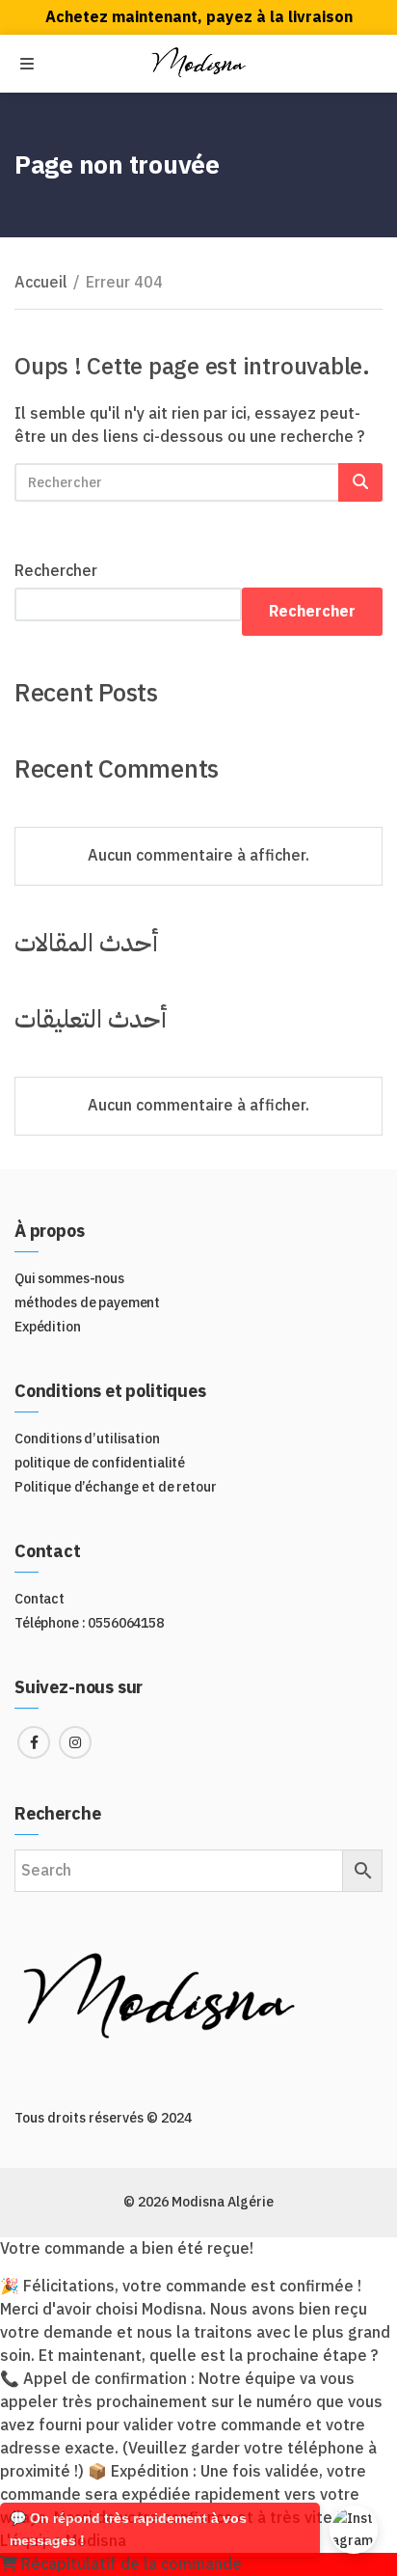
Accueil (41, 283)
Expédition (48, 1327)
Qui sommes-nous (69, 1279)
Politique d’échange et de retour (116, 1487)
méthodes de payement (87, 1303)
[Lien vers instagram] (75, 1742)
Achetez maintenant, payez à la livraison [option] (199, 17)
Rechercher (56, 571)
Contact (40, 1599)
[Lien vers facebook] (34, 1742)
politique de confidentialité (100, 1463)
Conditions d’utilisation (87, 1439)
